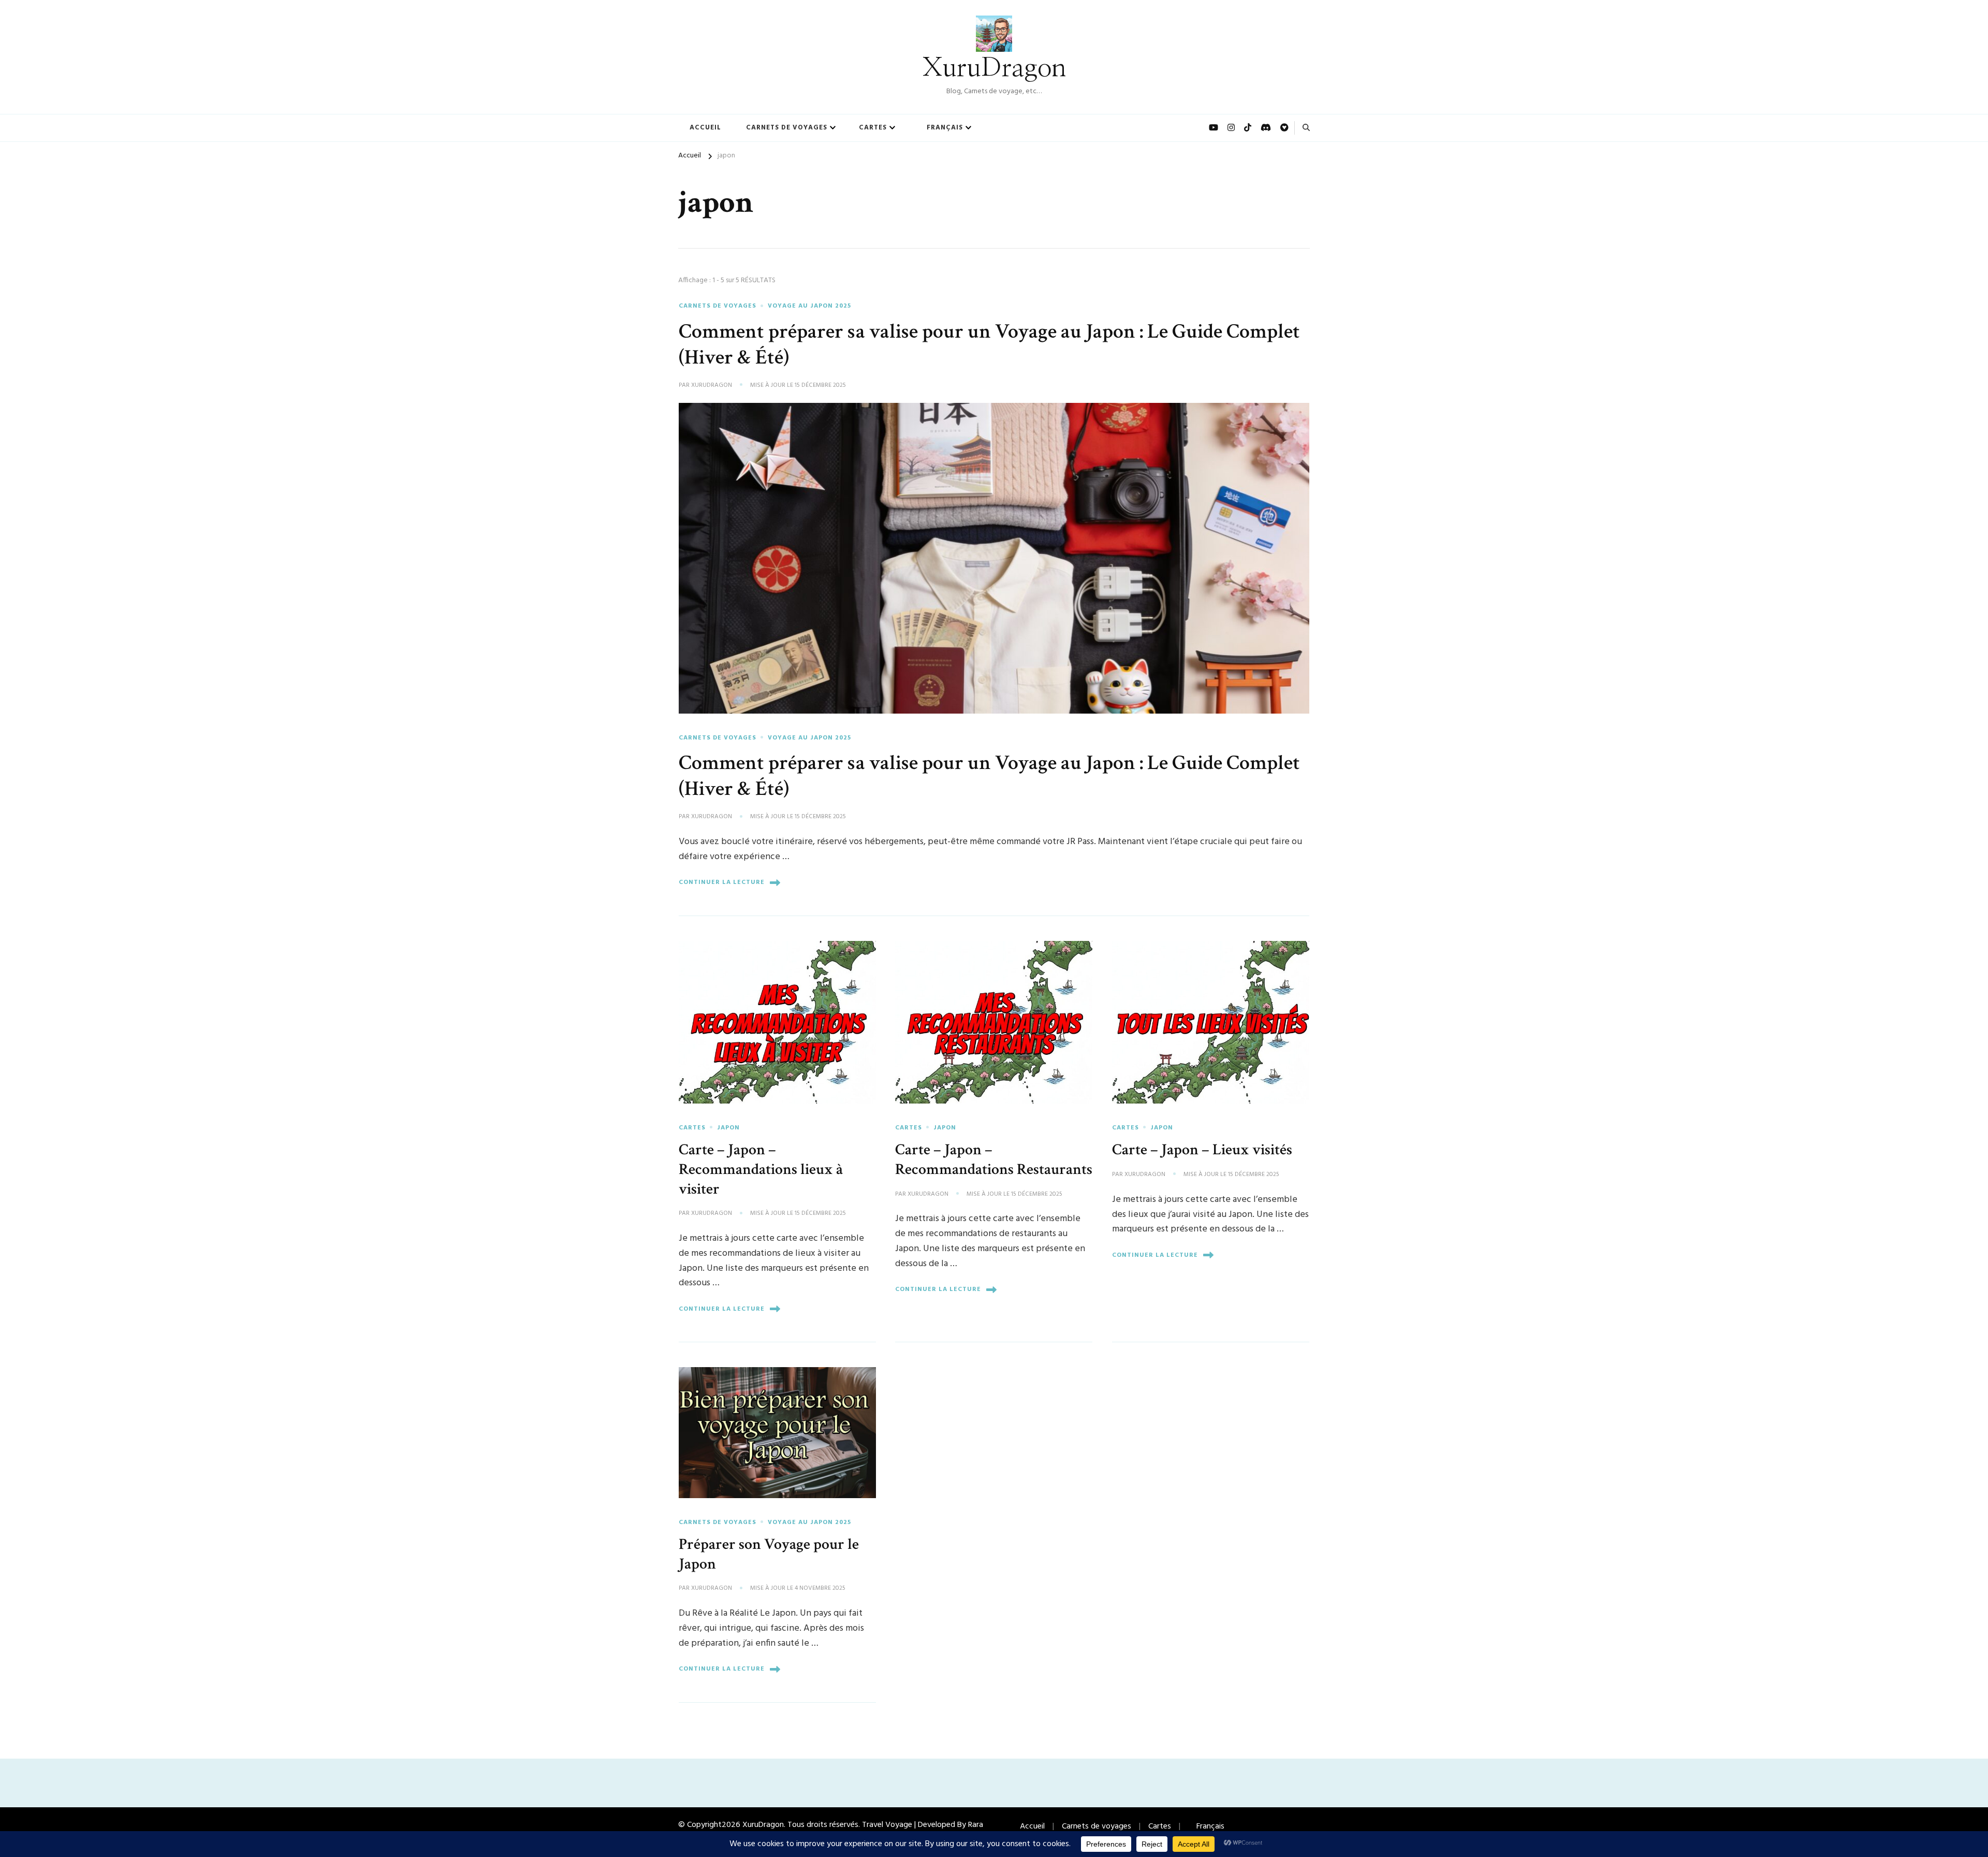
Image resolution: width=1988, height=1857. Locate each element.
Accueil (705, 128)
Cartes (873, 128)
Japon (728, 1128)
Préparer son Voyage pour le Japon (769, 1554)
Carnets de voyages (787, 128)
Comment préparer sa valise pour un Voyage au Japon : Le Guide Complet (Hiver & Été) (989, 344)
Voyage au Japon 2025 (809, 306)
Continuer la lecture (722, 882)
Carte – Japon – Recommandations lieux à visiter (761, 1169)
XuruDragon (994, 68)
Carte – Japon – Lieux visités (1202, 1150)
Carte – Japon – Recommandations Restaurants (994, 1159)
